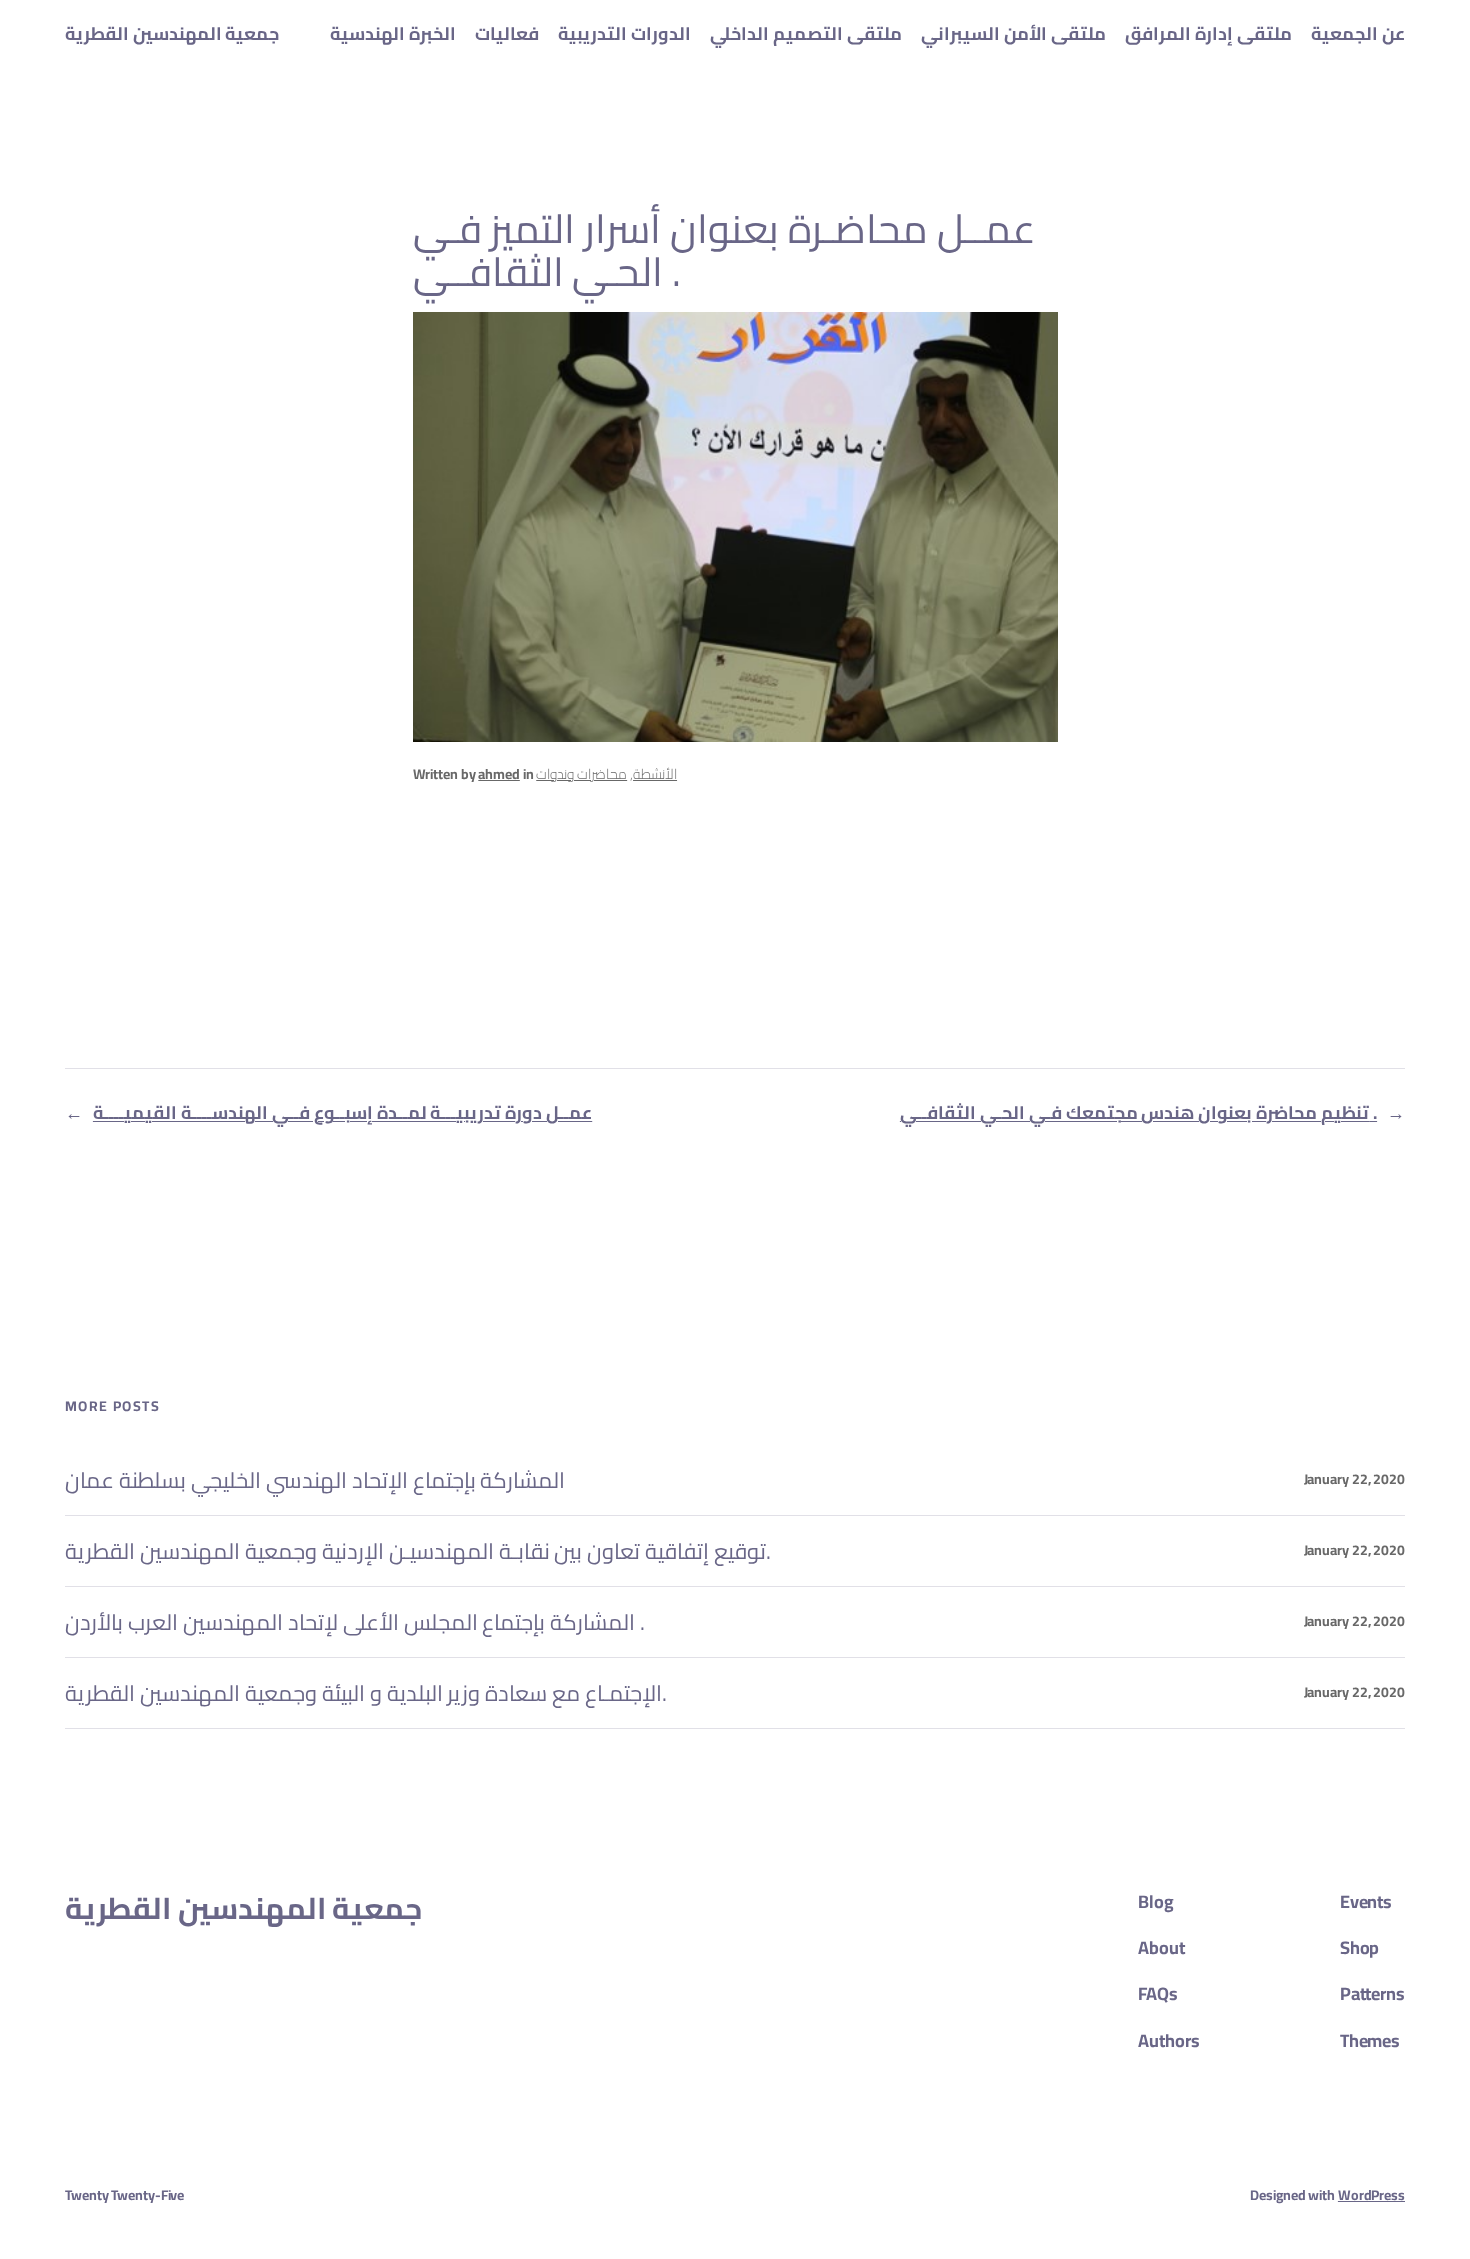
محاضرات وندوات (581, 774)
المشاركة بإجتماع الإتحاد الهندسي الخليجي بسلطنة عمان (315, 1480)
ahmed (499, 774)
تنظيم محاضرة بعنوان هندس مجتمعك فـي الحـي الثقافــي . (1138, 1112)
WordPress (1371, 2195)
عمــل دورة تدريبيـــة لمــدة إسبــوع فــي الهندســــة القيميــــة (342, 1112)
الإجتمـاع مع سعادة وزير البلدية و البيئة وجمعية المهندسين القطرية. (366, 1693)
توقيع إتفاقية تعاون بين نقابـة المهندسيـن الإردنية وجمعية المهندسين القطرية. (418, 1551)
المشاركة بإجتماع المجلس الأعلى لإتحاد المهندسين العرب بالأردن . (355, 1622)
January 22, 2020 (1354, 1479)
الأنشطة (655, 774)
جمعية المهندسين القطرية (172, 33)
